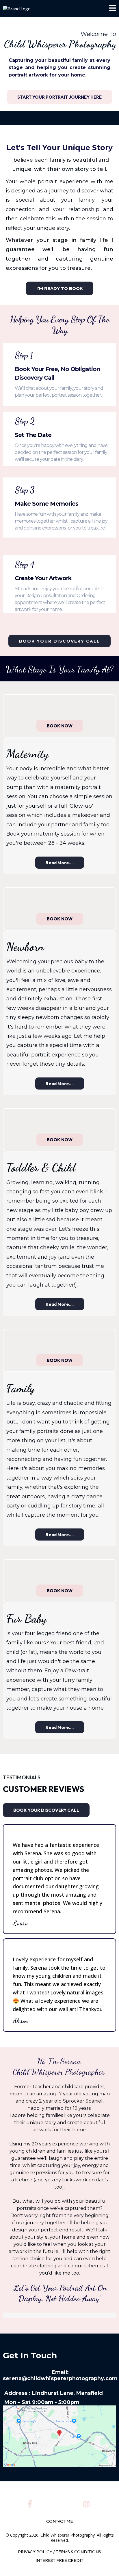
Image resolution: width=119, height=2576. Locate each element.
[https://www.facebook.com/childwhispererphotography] (31, 2503)
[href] (59, 2436)
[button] (113, 9)
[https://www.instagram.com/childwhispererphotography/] (88, 2503)
